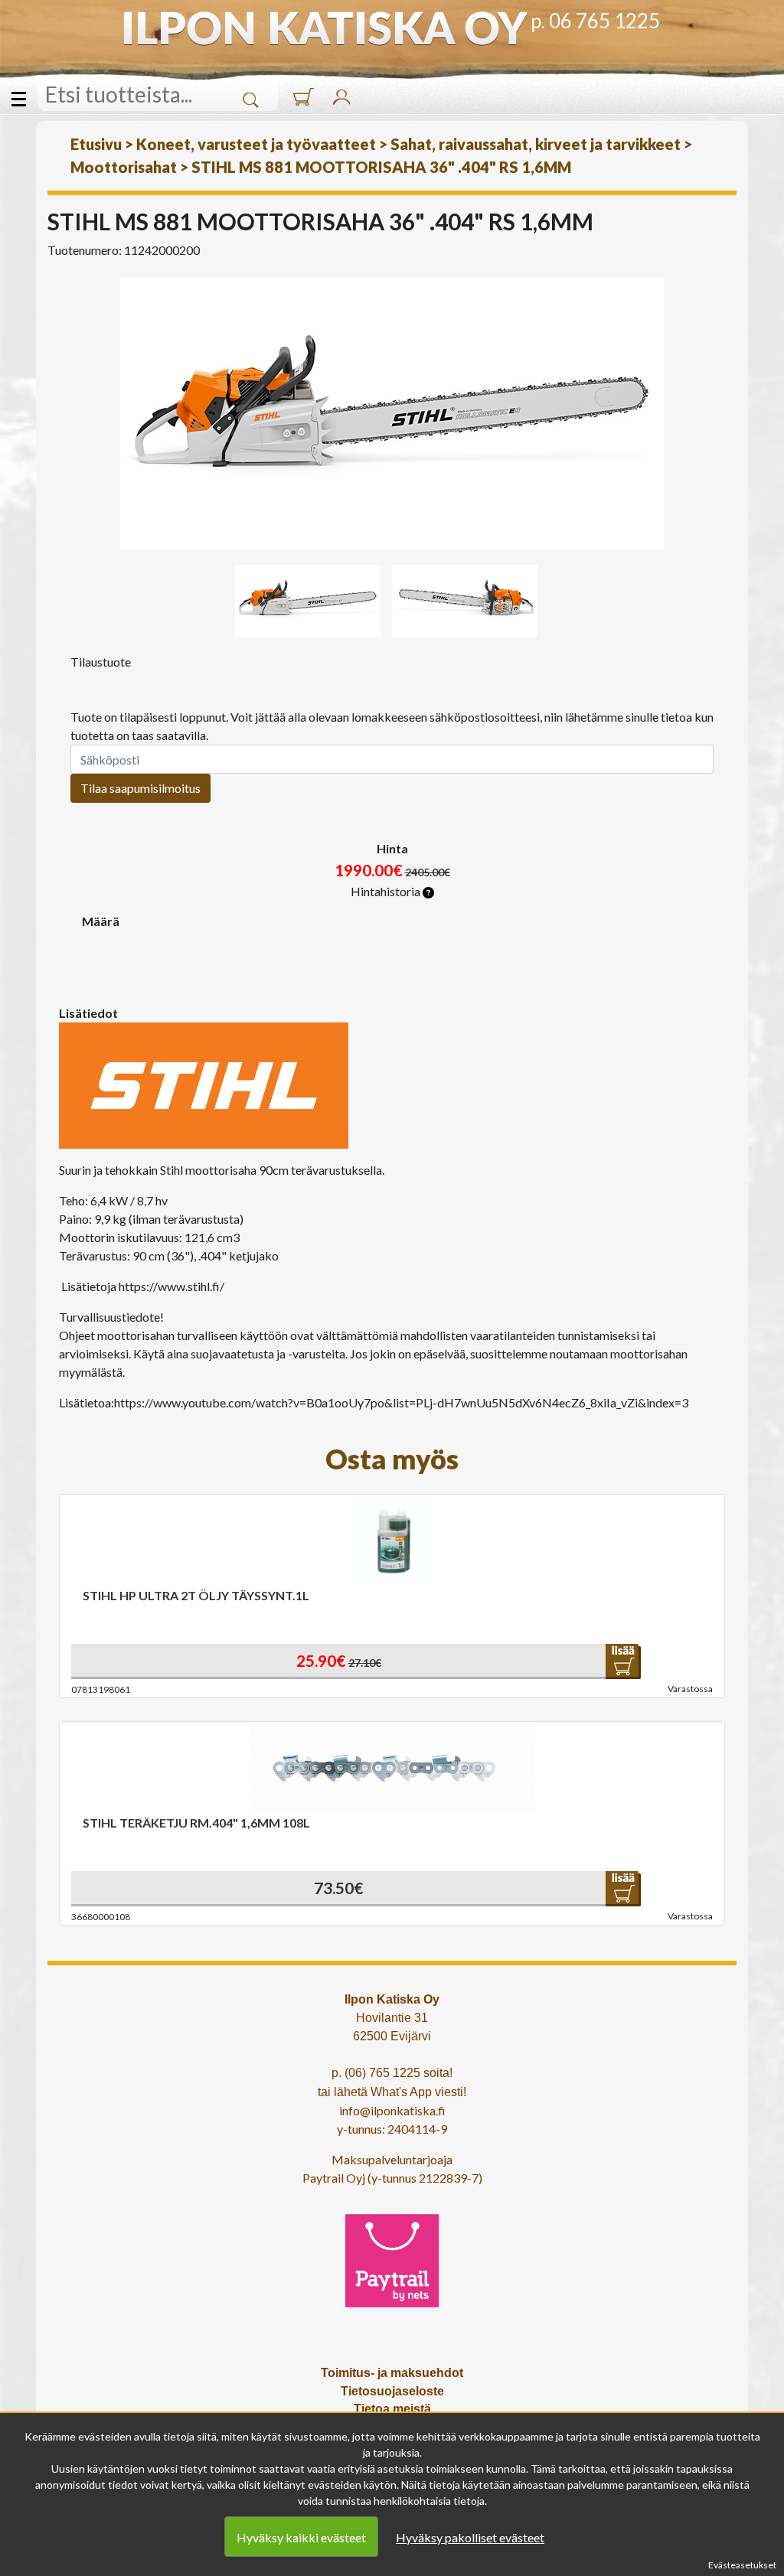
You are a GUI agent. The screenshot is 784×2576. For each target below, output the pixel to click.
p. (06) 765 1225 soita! (392, 2073)
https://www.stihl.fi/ (171, 1286)
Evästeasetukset (742, 2565)
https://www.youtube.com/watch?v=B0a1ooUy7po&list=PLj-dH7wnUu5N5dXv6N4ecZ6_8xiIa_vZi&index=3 (401, 1402)
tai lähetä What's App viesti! (392, 2092)
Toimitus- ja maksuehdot (392, 2373)
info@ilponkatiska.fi (392, 2110)
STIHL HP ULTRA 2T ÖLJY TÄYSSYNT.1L (196, 1595)
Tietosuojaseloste (392, 2391)
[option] (392, 414)
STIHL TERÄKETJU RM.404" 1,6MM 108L (196, 1823)
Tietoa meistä (392, 2409)
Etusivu (96, 144)
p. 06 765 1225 (595, 21)
